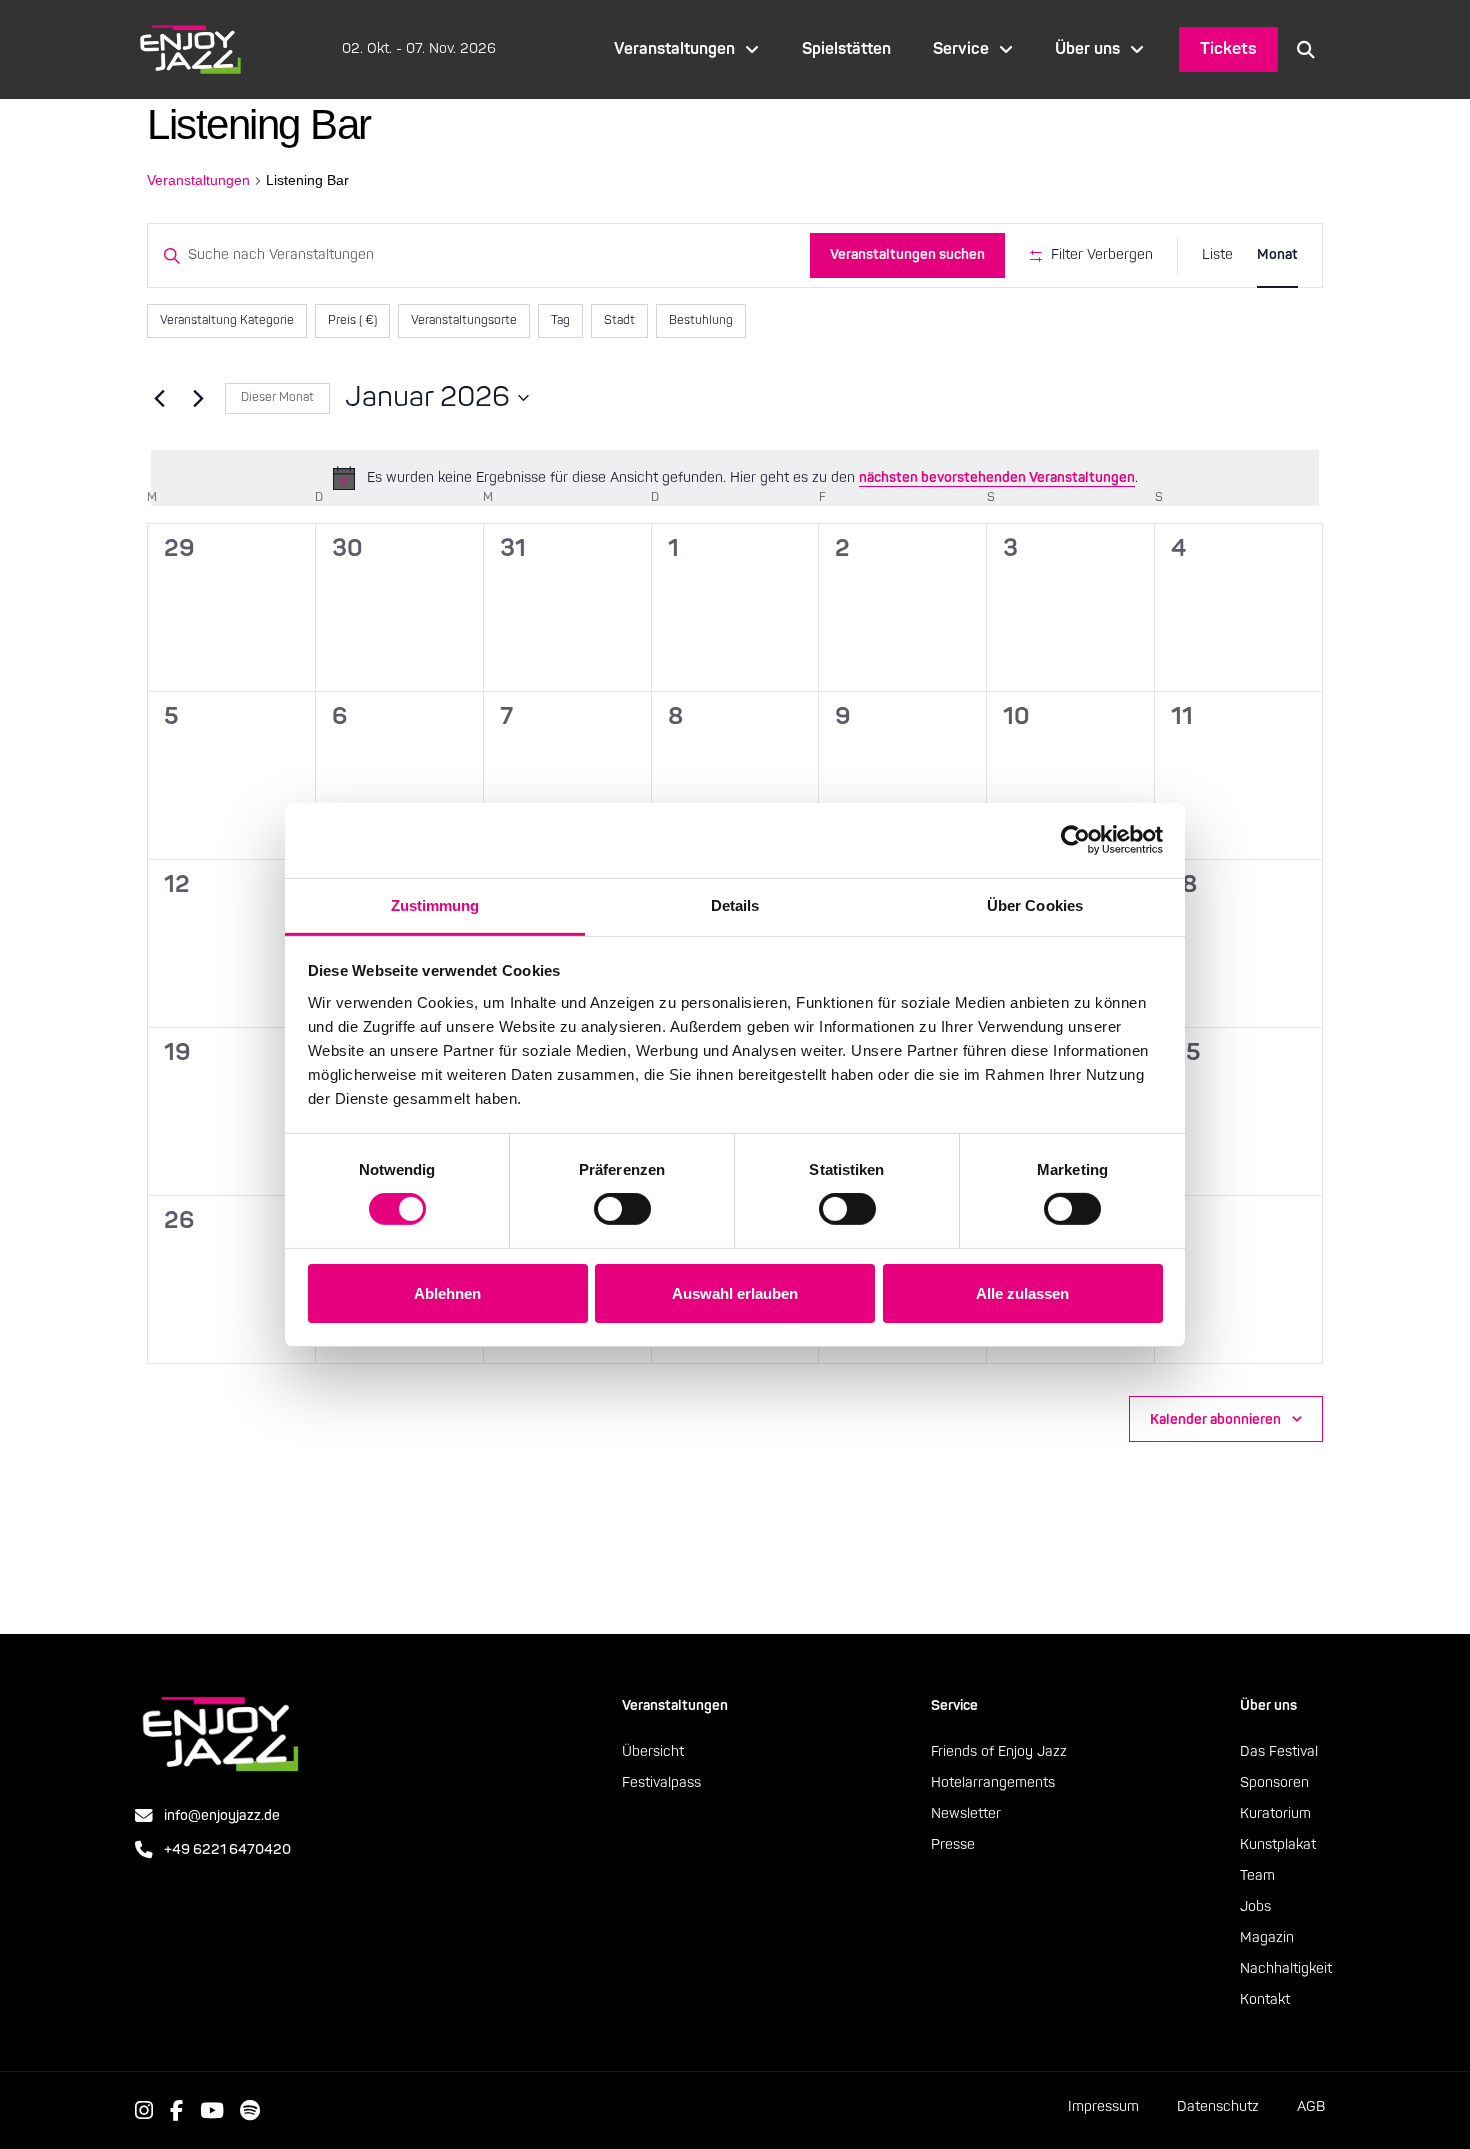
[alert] (735, 478)
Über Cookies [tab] (1035, 904)
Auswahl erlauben (735, 1293)
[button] (1306, 49)
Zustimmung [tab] (435, 904)
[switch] (622, 1209)
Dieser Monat (277, 397)
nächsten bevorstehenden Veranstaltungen (997, 477)
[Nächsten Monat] (198, 398)
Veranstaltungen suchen (907, 254)
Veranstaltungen (198, 180)
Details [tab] (735, 904)
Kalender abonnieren (1215, 1419)
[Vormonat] (159, 398)
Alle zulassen (1022, 1293)
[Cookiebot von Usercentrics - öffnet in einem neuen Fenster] (1075, 840)
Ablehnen (447, 1293)
